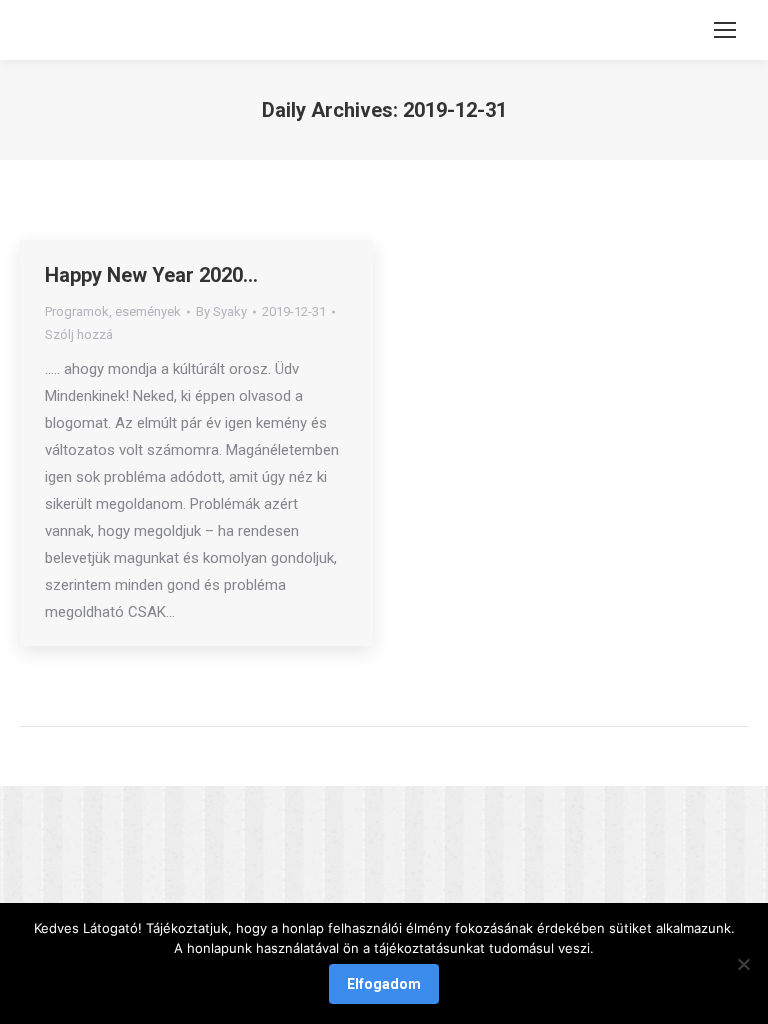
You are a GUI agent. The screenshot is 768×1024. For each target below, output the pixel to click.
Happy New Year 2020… (151, 275)
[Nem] (743, 964)
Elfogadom (384, 984)
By (221, 311)
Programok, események (113, 311)
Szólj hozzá (79, 334)
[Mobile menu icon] (725, 30)
